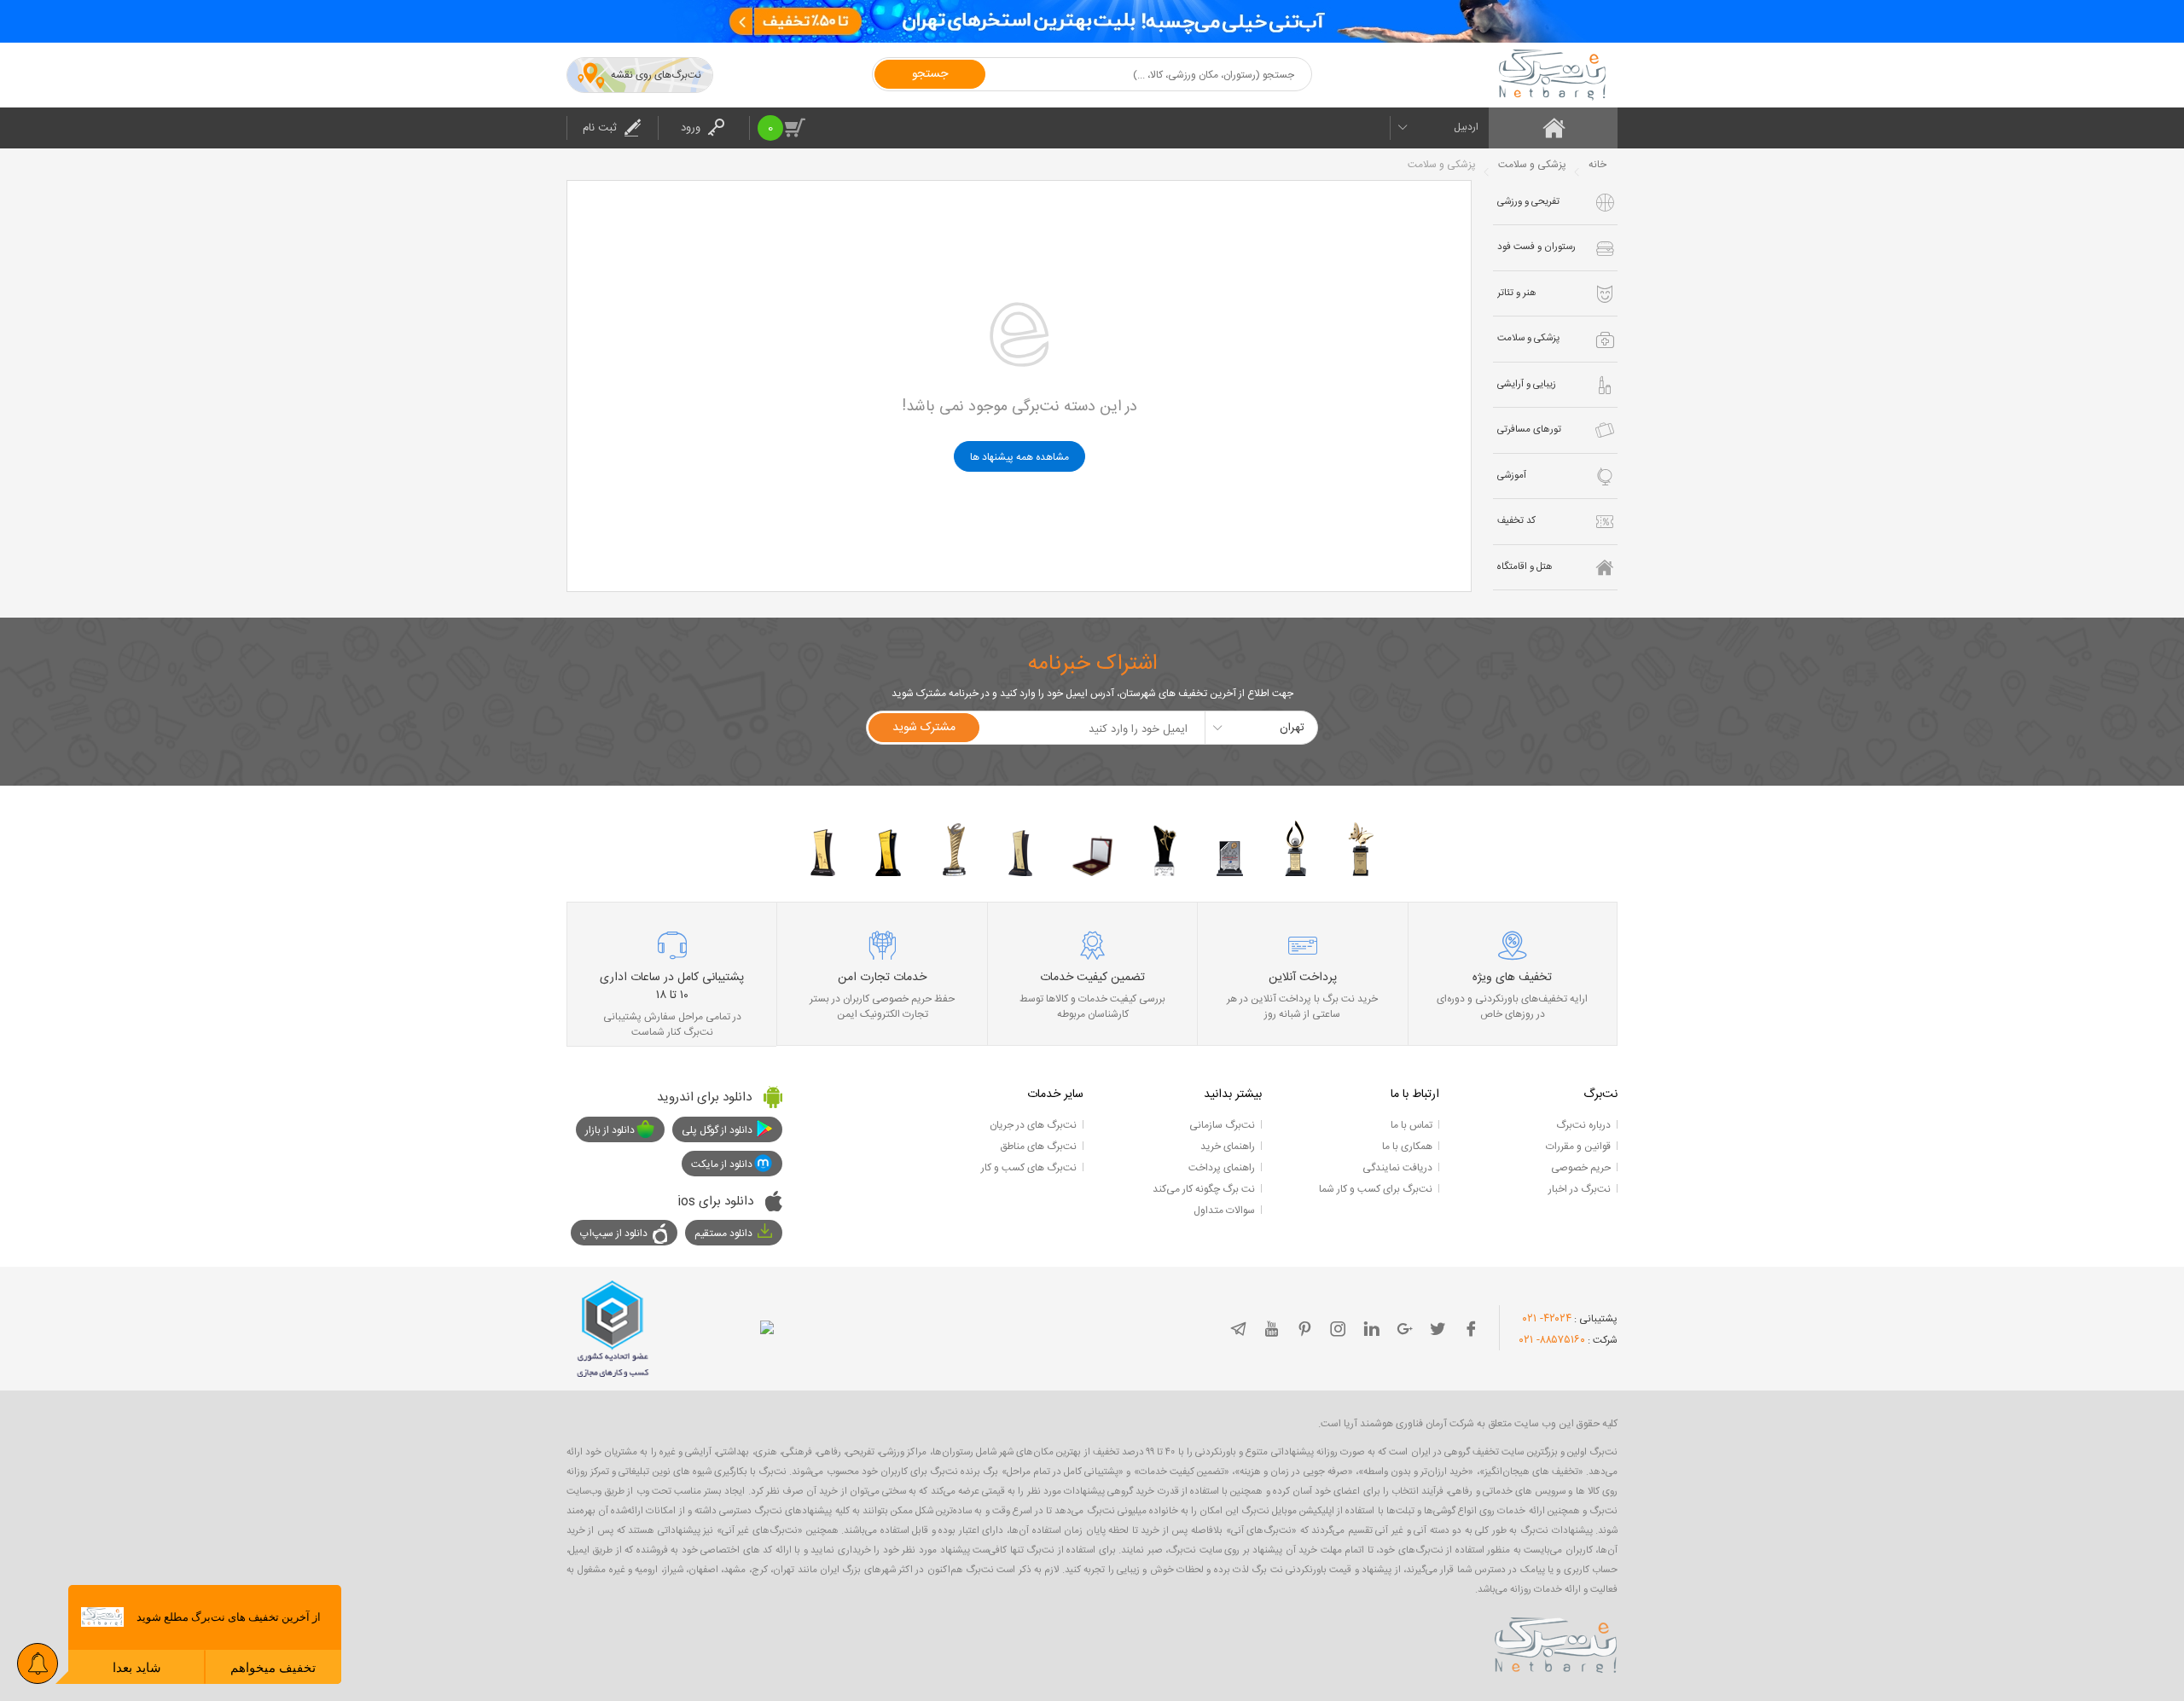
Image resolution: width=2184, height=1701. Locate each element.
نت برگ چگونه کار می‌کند (1204, 1189)
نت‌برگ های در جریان (1033, 1125)
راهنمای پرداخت (1222, 1168)
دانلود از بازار (610, 1130)
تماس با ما (1411, 1125)
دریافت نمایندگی (1397, 1168)
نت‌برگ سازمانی (1222, 1125)
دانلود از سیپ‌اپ (614, 1234)
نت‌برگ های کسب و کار (1029, 1168)
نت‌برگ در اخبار (1580, 1189)
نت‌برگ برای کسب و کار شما (1376, 1189)
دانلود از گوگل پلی (717, 1130)
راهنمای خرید (1228, 1147)
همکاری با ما (1407, 1147)
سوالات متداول (1224, 1210)
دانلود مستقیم (723, 1234)
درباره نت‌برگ (1583, 1125)
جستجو (930, 74)
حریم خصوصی (1581, 1168)
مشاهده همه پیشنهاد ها (1019, 457)
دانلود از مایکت (722, 1164)
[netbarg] (1556, 1642)
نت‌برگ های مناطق (1038, 1147)
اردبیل (1466, 127)
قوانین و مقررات (1578, 1147)
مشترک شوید (924, 728)
